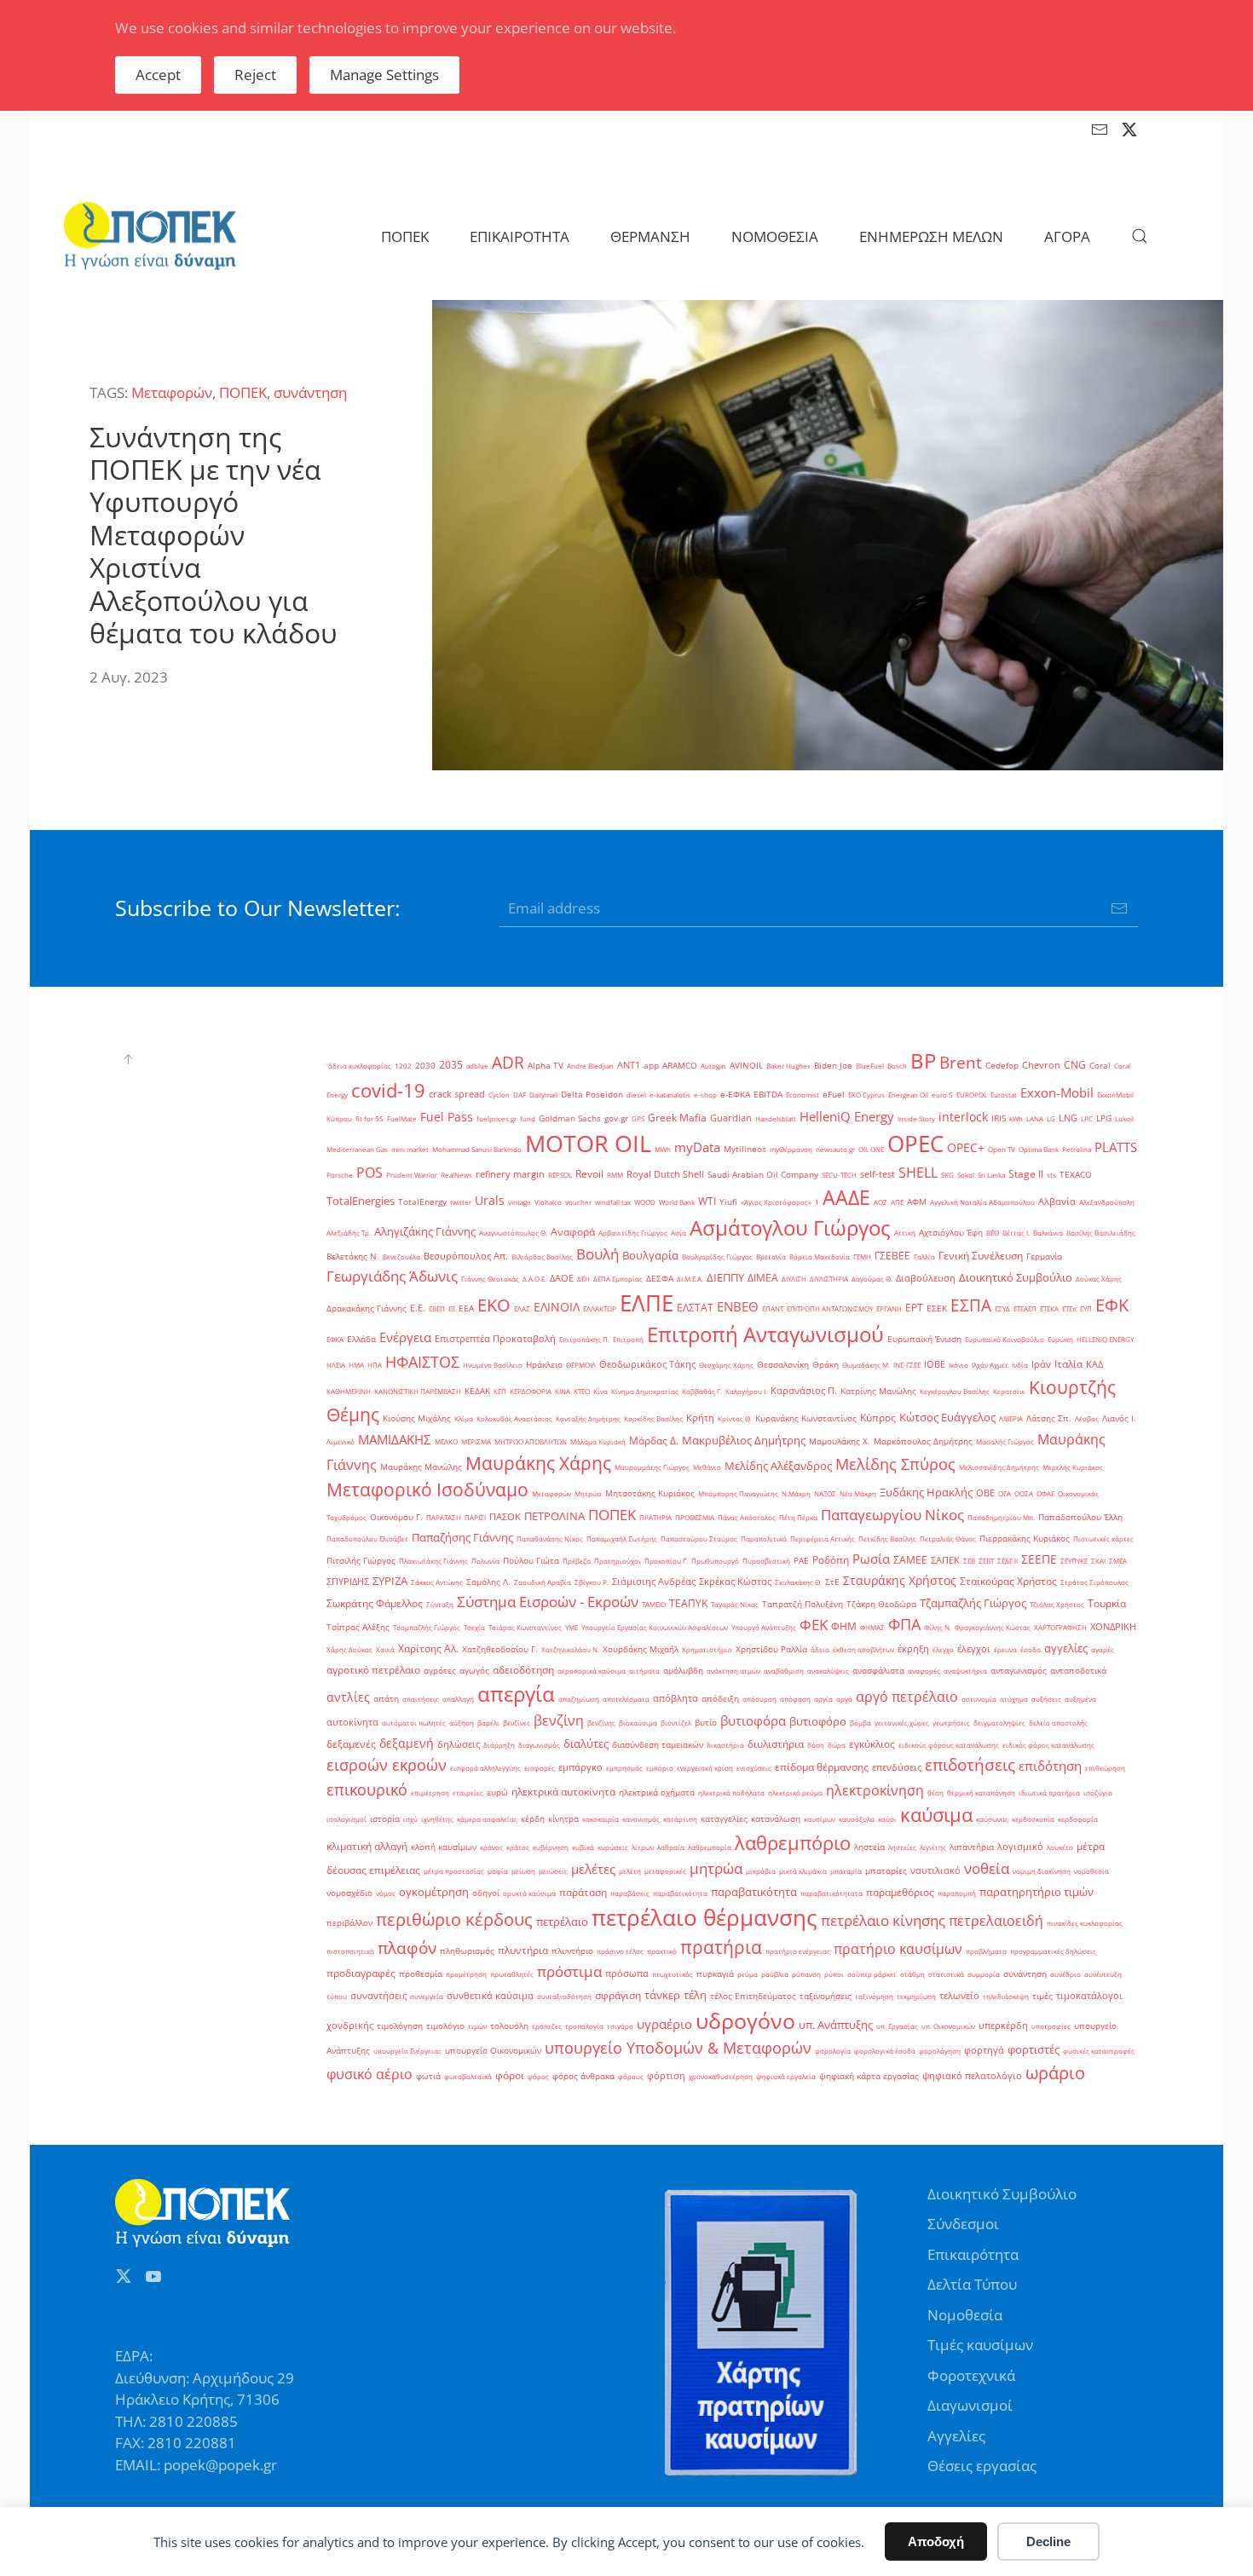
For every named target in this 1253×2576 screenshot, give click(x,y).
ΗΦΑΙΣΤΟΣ (422, 1362)
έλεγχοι (974, 1649)
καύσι (887, 1819)
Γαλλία (924, 1256)
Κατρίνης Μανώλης (878, 1391)
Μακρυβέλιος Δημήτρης (744, 1440)
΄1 (817, 1202)
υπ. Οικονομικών (948, 2026)
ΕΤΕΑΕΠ (1025, 1308)
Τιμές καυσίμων (980, 2345)
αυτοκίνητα (352, 1722)
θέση (935, 1792)
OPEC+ (966, 1147)
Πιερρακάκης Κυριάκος (1025, 1539)
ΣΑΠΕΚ (945, 1560)
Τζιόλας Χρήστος (1057, 1604)
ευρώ (497, 1792)
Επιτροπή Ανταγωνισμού (765, 1334)
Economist (803, 1095)
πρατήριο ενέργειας (798, 1951)
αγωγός (474, 1671)
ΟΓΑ (1005, 1493)
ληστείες (902, 1847)
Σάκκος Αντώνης (437, 1582)
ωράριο (1055, 2072)
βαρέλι (488, 1723)
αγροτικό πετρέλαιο (373, 1670)
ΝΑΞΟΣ (825, 1493)
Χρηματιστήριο (707, 1649)
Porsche (340, 1175)
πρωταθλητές (512, 1974)
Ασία (678, 1233)
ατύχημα (1014, 1699)
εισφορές (540, 1768)
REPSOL (560, 1175)
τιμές (1042, 1996)
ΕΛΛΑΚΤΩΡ (600, 1308)
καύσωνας (992, 1819)
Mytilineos (745, 1149)
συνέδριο (1065, 1974)
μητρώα (716, 1868)
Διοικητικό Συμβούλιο (1016, 1277)
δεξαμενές (351, 1744)
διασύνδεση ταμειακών (658, 1745)
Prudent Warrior (412, 1175)
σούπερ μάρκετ (872, 1974)
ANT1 (629, 1065)
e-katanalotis (670, 1095)
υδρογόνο (745, 2020)
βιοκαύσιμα (638, 1723)
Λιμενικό (341, 1441)
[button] (1140, 236)
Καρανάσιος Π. (804, 1391)
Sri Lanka (991, 1175)
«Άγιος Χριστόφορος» (776, 1202)
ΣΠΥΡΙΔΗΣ (348, 1582)
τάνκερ (662, 1995)
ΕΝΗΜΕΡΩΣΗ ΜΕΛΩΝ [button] (931, 236)
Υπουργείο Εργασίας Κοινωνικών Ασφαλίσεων (655, 1627)
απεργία (516, 1694)
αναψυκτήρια (965, 1671)
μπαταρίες (886, 1871)
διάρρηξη (499, 1745)
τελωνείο (959, 1996)
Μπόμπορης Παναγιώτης (738, 1493)
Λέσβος (1087, 1418)
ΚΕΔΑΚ (477, 1391)
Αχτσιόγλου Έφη (951, 1233)
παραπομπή (957, 1893)
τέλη (695, 1995)
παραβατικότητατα (831, 1893)
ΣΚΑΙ (1098, 1561)
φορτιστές (1034, 2049)
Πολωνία (485, 1561)
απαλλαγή (458, 1699)
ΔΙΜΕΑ (763, 1278)
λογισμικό (1020, 1847)
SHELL (918, 1173)
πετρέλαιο (562, 1922)
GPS (638, 1118)
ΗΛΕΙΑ (336, 1365)
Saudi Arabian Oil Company (763, 1175)
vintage (520, 1202)
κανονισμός (641, 1819)
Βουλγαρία (650, 1255)
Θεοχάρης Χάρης (726, 1365)
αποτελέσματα (626, 1699)
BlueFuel (870, 1066)
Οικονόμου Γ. (396, 1517)
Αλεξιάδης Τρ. (349, 1233)
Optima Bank (1039, 1149)
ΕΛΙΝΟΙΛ (557, 1307)
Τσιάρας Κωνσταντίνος (525, 1627)
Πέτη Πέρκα (798, 1517)
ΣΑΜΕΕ (910, 1560)
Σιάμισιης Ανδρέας (654, 1582)
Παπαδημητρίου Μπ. (1001, 1517)
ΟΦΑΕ (1045, 1493)
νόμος (386, 1893)
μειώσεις (553, 1871)
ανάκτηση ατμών (733, 1671)
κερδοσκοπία (1033, 1819)
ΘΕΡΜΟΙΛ (581, 1365)
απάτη (386, 1699)
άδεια (820, 1649)
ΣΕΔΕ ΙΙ (1008, 1561)
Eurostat (1004, 1095)
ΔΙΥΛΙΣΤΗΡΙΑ (829, 1279)
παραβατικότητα (754, 1892)
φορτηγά (984, 2050)
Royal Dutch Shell (665, 1174)
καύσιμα (936, 1814)
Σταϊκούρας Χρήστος (1008, 1581)
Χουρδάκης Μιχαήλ (641, 1649)
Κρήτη (700, 1418)
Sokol (966, 1175)
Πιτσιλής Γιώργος (361, 1561)
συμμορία (984, 1974)
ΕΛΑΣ (522, 1308)
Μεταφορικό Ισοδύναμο (427, 1489)
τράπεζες (547, 2026)
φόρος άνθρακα (583, 2076)
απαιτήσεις (421, 1699)
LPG (1104, 1118)
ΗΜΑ (356, 1365)
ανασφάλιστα (878, 1671)
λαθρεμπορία (710, 1847)
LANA (1035, 1118)
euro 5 (942, 1095)
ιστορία (385, 1819)
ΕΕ (452, 1308)
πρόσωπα (627, 1974)
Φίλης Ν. (938, 1627)
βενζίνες (517, 1723)
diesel (636, 1095)
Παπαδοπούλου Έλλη (1080, 1517)
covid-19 (388, 1090)
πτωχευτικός (673, 1974)
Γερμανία (1044, 1256)
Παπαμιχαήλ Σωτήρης (622, 1539)
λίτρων (643, 1847)
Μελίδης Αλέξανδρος (778, 1466)
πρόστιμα (569, 1971)
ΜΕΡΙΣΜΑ (476, 1441)
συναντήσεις (378, 1996)
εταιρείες (468, 1792)
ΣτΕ (832, 1582)
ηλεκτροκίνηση (875, 1790)
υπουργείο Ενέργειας (407, 2051)
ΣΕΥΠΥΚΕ (1074, 1561)
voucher (578, 1202)
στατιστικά (946, 1974)
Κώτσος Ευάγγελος (947, 1417)
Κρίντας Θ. (735, 1418)
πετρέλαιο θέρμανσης (704, 1917)
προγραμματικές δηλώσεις (1053, 1951)
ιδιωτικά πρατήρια (1049, 1792)
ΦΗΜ (844, 1626)
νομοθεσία (1091, 1871)
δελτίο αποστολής (1058, 1723)
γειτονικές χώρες (902, 1723)
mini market (410, 1149)
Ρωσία (871, 1559)
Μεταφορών (172, 392)
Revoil (589, 1174)
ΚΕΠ (500, 1391)
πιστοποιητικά (350, 1951)
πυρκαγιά (715, 1974)
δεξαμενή (407, 1743)
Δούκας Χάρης (1099, 1279)
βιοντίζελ (676, 1723)
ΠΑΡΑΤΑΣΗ (444, 1517)
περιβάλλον (349, 1923)
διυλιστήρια (776, 1744)
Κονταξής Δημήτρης (588, 1418)
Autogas (713, 1066)
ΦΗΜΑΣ (872, 1627)
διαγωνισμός (539, 1745)
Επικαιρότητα (973, 2254)
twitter (461, 1202)
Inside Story (916, 1118)
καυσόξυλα (857, 1819)
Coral (1100, 1066)
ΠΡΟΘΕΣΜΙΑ (695, 1517)
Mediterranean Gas (357, 1149)
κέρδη (533, 1819)
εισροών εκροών (387, 1765)
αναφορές (924, 1671)
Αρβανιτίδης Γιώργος (633, 1233)
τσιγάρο (620, 2026)
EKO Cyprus (866, 1095)
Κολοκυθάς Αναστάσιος (514, 1418)
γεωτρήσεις (951, 1723)
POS (370, 1173)
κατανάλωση (776, 1819)
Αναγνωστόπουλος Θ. (513, 1233)
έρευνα (1005, 1649)
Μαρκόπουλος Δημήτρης (923, 1441)
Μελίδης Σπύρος (895, 1464)
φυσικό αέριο (370, 2074)
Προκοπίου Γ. (666, 1561)
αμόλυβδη (683, 1671)
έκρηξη (913, 1649)
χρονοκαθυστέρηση (721, 2076)
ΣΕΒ (969, 1561)
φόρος (538, 2076)
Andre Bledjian (590, 1066)
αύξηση (462, 1723)
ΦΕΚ (814, 1625)
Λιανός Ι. (1119, 1418)
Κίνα (601, 1391)
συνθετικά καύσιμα (490, 1996)
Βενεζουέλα (401, 1256)
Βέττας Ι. (1016, 1233)
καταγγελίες (724, 1819)
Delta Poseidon (592, 1095)
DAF (520, 1095)
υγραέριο (664, 2024)
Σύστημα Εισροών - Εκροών (548, 1601)
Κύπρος (878, 1418)
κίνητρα (563, 1819)
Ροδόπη (831, 1560)
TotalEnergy (422, 1202)
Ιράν (1041, 1364)
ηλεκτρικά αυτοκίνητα (563, 1792)
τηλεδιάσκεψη (1006, 1996)
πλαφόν (407, 1948)
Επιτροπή (628, 1339)
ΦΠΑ (904, 1624)
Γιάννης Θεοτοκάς (490, 1279)
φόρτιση (666, 2076)
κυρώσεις (613, 1847)
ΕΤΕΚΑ (1049, 1308)
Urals (490, 1200)
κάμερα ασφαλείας (487, 1819)
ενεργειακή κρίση (705, 1768)
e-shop (705, 1095)
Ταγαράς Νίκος (735, 1604)
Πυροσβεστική (766, 1561)
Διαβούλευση (926, 1278)
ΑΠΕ (897, 1202)
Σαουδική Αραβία (543, 1582)
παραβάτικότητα (680, 1893)
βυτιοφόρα (753, 1721)
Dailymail (543, 1095)
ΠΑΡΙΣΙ (475, 1517)
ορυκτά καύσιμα (529, 1893)
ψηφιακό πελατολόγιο (972, 2076)
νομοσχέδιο (349, 1893)
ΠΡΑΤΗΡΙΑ (655, 1517)
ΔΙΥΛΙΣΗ (794, 1279)
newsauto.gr (835, 1149)
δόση (816, 1745)
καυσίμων (820, 1819)
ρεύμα (748, 1974)
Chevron (1041, 1065)
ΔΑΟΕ (562, 1278)
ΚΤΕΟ (582, 1391)
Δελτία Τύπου (972, 2284)
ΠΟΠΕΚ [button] (405, 236)
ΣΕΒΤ (986, 1561)
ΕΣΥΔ (1002, 1308)
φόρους (631, 2076)
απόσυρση (759, 1699)
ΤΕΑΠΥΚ (688, 1603)
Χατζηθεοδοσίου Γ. (500, 1649)
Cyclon (499, 1095)
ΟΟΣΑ (1024, 1493)
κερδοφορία (1078, 1819)
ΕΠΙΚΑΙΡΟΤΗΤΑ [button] (520, 236)
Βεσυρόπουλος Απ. (466, 1256)
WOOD (645, 1202)
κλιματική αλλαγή (367, 1846)
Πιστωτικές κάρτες (1103, 1539)
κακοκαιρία (601, 1819)
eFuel (834, 1095)
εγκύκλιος (872, 1744)
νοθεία (987, 1868)
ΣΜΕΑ (1118, 1561)
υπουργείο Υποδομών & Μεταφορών (678, 2048)
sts (1051, 1175)
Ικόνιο (959, 1365)
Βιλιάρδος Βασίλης (542, 1256)
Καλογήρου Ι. (746, 1391)
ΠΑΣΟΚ (505, 1517)
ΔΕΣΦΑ (660, 1279)
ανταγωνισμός (1019, 1671)
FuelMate (402, 1118)
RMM (615, 1175)
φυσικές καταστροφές (1099, 2051)
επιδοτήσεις (970, 1764)
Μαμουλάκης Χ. (840, 1441)
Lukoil (1124, 1118)
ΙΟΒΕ (935, 1364)
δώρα (837, 1745)
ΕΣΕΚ (937, 1308)
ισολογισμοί (346, 1819)
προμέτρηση (466, 1974)
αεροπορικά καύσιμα (592, 1671)
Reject (255, 75)
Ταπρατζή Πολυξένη (803, 1604)
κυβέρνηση (551, 1847)
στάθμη (912, 1974)
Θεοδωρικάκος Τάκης (647, 1364)
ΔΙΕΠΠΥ (725, 1277)
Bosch (897, 1066)
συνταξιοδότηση (564, 1996)
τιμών (477, 2026)
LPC (1087, 1118)
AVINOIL (746, 1066)
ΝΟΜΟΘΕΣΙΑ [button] (775, 236)
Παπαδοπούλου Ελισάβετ (367, 1539)
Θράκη (826, 1365)
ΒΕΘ (993, 1233)
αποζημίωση (579, 1699)
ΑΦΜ (917, 1202)
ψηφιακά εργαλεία (786, 2076)
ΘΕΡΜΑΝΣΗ (650, 236)
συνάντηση (310, 392)
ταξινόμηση (874, 1996)
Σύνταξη (440, 1604)
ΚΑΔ (1094, 1364)
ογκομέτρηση (434, 1892)
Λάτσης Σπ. (1049, 1418)
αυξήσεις (1046, 1699)
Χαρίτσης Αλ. (428, 1648)
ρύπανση (806, 1974)
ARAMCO (680, 1066)
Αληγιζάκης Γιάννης (425, 1231)
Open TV (1002, 1149)
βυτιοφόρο (818, 1721)
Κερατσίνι (1009, 1391)
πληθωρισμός (467, 1951)
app (651, 1066)
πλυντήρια (523, 1950)
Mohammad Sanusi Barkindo (477, 1149)
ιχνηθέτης (437, 1819)
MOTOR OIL (588, 1144)
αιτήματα (644, 1671)
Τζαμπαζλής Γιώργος (973, 1603)
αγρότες (440, 1671)
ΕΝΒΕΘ (738, 1307)
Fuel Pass (447, 1117)
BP (923, 1061)
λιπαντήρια (972, 1847)
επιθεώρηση (1105, 1768)
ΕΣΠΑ (971, 1305)
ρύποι (834, 1974)
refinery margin (510, 1174)
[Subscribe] (1119, 908)
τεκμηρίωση (916, 1996)
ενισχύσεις (754, 1768)
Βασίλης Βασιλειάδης (1101, 1233)
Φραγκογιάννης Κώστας (993, 1627)
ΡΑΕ (801, 1561)
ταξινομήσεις (826, 1996)
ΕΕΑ (466, 1308)
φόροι (510, 2075)
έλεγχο (943, 1649)
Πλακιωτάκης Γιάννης (433, 1561)
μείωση (523, 1871)
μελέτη (630, 1871)
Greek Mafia (677, 1118)
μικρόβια (761, 1871)
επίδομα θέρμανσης (822, 1767)
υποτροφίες (1051, 2026)
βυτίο (706, 1723)
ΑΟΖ (881, 1202)
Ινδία (1020, 1365)
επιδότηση (1050, 1766)
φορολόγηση (940, 2051)
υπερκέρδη (1003, 2026)
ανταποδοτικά (1078, 1671)
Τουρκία (1107, 1603)
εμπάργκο (580, 1767)
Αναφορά (573, 1232)
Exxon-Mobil (1057, 1092)
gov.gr (616, 1118)
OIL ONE (871, 1149)
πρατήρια (721, 1947)
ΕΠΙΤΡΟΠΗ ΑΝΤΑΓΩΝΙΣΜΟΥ (830, 1308)
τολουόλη (509, 2026)
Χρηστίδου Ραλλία (771, 1649)
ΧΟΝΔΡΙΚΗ (1113, 1627)
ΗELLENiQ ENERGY (1105, 1339)
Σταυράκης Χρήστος (900, 1580)
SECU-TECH (839, 1175)
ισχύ (410, 1819)
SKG (947, 1175)
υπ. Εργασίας (897, 2026)
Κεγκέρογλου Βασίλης (955, 1391)
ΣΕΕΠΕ (1039, 1559)
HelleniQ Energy (847, 1116)
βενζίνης (601, 1723)
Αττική (905, 1233)
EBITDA (768, 1095)
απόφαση (795, 1699)
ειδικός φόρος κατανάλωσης (1048, 1745)
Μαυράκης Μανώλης (421, 1467)
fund (528, 1118)
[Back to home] (150, 236)
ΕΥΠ (1086, 1308)
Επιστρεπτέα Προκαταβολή (495, 1339)
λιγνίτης (933, 1847)
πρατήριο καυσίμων (898, 1949)
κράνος (491, 1847)
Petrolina (1077, 1149)
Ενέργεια (405, 1337)
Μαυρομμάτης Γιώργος (652, 1467)
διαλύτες (586, 1743)
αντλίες (348, 1697)
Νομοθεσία (965, 2315)
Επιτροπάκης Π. (584, 1339)
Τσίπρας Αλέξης (358, 1627)
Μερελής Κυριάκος (1073, 1467)
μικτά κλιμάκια (803, 1871)
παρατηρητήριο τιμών (1036, 1892)
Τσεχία (474, 1627)
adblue (477, 1066)
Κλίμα (464, 1418)
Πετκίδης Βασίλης (887, 1539)
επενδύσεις (897, 1767)
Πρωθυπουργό (715, 1561)
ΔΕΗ (583, 1279)
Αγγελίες (956, 2436)
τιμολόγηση (400, 2026)
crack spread (457, 1094)
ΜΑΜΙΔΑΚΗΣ (395, 1439)
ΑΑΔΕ (846, 1197)
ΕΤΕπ (1069, 1308)
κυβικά (583, 1847)
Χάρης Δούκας (349, 1649)
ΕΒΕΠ (437, 1308)
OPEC (915, 1144)
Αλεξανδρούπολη (1107, 1202)
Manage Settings (384, 75)
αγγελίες (1066, 1648)
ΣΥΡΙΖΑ (390, 1581)
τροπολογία (584, 2026)
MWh (663, 1149)
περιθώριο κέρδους (454, 1919)
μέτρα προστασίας (454, 1871)
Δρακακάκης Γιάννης (367, 1308)
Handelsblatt (776, 1118)
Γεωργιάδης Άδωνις (392, 1276)
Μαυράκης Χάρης (538, 1463)
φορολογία (833, 2051)
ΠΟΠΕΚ (243, 392)
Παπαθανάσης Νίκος (550, 1539)
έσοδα (1031, 1649)
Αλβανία (1057, 1202)
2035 (451, 1065)
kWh (1016, 1118)
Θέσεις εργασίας (982, 2466)
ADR (508, 1063)
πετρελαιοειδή (996, 1921)
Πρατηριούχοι (618, 1561)
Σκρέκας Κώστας (735, 1582)
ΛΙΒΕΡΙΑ (1011, 1418)
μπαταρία (846, 1871)
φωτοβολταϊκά (468, 2076)
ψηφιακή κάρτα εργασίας (869, 2076)
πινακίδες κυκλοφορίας (1085, 1923)
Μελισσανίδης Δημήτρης (999, 1467)
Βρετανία (771, 1256)
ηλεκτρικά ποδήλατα (731, 1792)
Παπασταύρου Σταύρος (699, 1539)
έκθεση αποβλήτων (863, 1649)
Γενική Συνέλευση (981, 1256)
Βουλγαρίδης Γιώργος (717, 1256)
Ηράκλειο (544, 1365)
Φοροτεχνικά (971, 2375)
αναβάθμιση (784, 1671)
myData (697, 1147)
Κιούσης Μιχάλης (417, 1418)
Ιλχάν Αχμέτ (990, 1365)
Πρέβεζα (577, 1561)
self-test (878, 1174)
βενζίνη (559, 1720)
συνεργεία (427, 1996)
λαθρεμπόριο (793, 1843)
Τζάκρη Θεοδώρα (881, 1604)
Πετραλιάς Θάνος (948, 1539)
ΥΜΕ (572, 1627)
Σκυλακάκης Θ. (798, 1582)
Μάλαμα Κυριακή (598, 1441)
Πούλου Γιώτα (531, 1561)
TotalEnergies (361, 1201)
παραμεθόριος (900, 1892)
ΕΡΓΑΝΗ (889, 1308)
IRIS (999, 1118)
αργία (823, 1699)
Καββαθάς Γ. (702, 1391)
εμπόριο (660, 1768)
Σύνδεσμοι (963, 2224)
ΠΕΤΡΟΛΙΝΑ (554, 1516)
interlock (963, 1117)
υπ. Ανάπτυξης (836, 2025)
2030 (425, 1066)
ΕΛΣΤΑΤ (695, 1308)
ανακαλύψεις (828, 1671)
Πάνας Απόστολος (747, 1517)
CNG (1075, 1065)
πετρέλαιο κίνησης (883, 1920)
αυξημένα (1080, 1699)
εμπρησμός (624, 1768)
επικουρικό (367, 1789)
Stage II (1026, 1174)
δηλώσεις (459, 1744)
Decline (1048, 2541)
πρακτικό (662, 1951)
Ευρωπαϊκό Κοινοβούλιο (1005, 1339)
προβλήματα (986, 1951)
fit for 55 (370, 1118)
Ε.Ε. (418, 1308)
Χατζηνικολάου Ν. (570, 1649)
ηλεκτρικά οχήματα (657, 1792)
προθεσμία (421, 1974)
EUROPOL (972, 1095)
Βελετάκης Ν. (353, 1256)
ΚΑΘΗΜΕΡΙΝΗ (349, 1391)
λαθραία (671, 1847)
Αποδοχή (936, 2541)
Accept (158, 75)
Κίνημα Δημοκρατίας (645, 1391)
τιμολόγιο (445, 2026)
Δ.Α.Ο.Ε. (534, 1279)
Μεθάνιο (707, 1467)
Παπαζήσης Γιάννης (462, 1537)
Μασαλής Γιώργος (1005, 1441)
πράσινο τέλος (620, 1951)
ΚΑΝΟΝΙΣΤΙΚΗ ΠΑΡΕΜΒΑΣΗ (418, 1391)
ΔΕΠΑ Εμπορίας (618, 1279)
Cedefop (1002, 1066)
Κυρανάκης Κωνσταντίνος (806, 1418)
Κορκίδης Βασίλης (653, 1418)
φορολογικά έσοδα (885, 2051)
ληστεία (869, 1847)
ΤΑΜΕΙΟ (654, 1604)
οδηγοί (486, 1893)
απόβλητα (676, 1698)
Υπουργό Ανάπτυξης (764, 1627)
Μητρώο (588, 1493)
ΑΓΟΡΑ (1067, 236)
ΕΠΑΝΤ (773, 1308)
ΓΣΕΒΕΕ (892, 1256)
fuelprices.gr (497, 1118)
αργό (844, 1699)
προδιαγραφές (361, 1973)
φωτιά (428, 2076)
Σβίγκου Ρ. (592, 1582)
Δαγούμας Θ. (872, 1279)
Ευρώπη (1060, 1339)
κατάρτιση (680, 1819)
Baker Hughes (788, 1066)
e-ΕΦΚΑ (735, 1095)
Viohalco (548, 1202)
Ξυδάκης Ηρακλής (926, 1492)
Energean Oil (908, 1095)
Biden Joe (833, 1066)
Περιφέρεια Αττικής (823, 1539)
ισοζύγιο (1098, 1792)
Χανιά (385, 1649)
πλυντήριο (572, 1951)
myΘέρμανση (791, 1149)
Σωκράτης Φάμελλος (375, 1603)
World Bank (677, 1202)
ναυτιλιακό (935, 1870)
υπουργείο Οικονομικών (493, 2051)
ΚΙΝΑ (563, 1391)
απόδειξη (720, 1699)
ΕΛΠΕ (647, 1303)
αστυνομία (979, 1699)
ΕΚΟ (494, 1305)
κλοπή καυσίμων (444, 1847)
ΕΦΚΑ (335, 1339)
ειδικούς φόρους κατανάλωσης (949, 1745)
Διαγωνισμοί (970, 2405)
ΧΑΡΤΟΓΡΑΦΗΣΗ (1060, 1627)
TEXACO (1076, 1175)
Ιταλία (1068, 1364)
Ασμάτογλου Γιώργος (790, 1227)
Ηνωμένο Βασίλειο (493, 1365)
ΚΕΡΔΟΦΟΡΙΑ (531, 1391)
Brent (961, 1063)
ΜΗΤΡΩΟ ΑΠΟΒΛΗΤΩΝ (531, 1441)
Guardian (731, 1118)
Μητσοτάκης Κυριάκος (650, 1493)
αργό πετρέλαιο (907, 1697)
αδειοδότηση (523, 1670)
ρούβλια (775, 1974)
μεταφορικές (665, 1871)
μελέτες (593, 1869)
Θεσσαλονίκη (783, 1365)
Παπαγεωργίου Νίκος (892, 1515)
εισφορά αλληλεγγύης (485, 1768)
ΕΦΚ (1112, 1305)
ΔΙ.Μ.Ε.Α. (690, 1279)
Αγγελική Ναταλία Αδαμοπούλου (982, 1202)
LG (1051, 1118)
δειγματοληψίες (999, 1723)
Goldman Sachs (570, 1118)
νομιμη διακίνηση (1042, 1871)
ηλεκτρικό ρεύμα (795, 1792)
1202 (403, 1066)
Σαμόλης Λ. (488, 1582)
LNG (1068, 1118)
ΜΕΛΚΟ (446, 1441)
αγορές (1103, 1649)
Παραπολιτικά (764, 1539)
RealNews (456, 1175)
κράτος (518, 1847)
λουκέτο (1060, 1847)
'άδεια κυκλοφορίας (359, 1066)
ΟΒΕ (985, 1493)
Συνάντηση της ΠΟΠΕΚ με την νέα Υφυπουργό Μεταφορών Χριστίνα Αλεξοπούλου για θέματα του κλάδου (214, 535)
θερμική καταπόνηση (981, 1792)
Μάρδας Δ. (654, 1441)
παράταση (583, 1892)
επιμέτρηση (430, 1792)
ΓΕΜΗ (862, 1256)
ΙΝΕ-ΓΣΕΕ (907, 1365)
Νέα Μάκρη (858, 1493)
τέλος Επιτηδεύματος (753, 1996)
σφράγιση (618, 1995)
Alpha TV (546, 1066)
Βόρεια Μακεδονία (820, 1256)
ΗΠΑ (375, 1365)
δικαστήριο (725, 1745)
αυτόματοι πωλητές (414, 1723)
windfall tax (613, 1202)
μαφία (498, 1871)
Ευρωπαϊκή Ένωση (924, 1339)
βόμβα (860, 1723)
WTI (707, 1201)
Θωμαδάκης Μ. (866, 1365)
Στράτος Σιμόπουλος (1094, 1582)
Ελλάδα (361, 1339)
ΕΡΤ (914, 1308)
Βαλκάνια (1048, 1233)
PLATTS (1116, 1147)
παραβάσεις (630, 1893)
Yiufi (728, 1202)
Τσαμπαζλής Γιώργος (427, 1627)
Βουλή (598, 1254)
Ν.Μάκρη (796, 1493)
